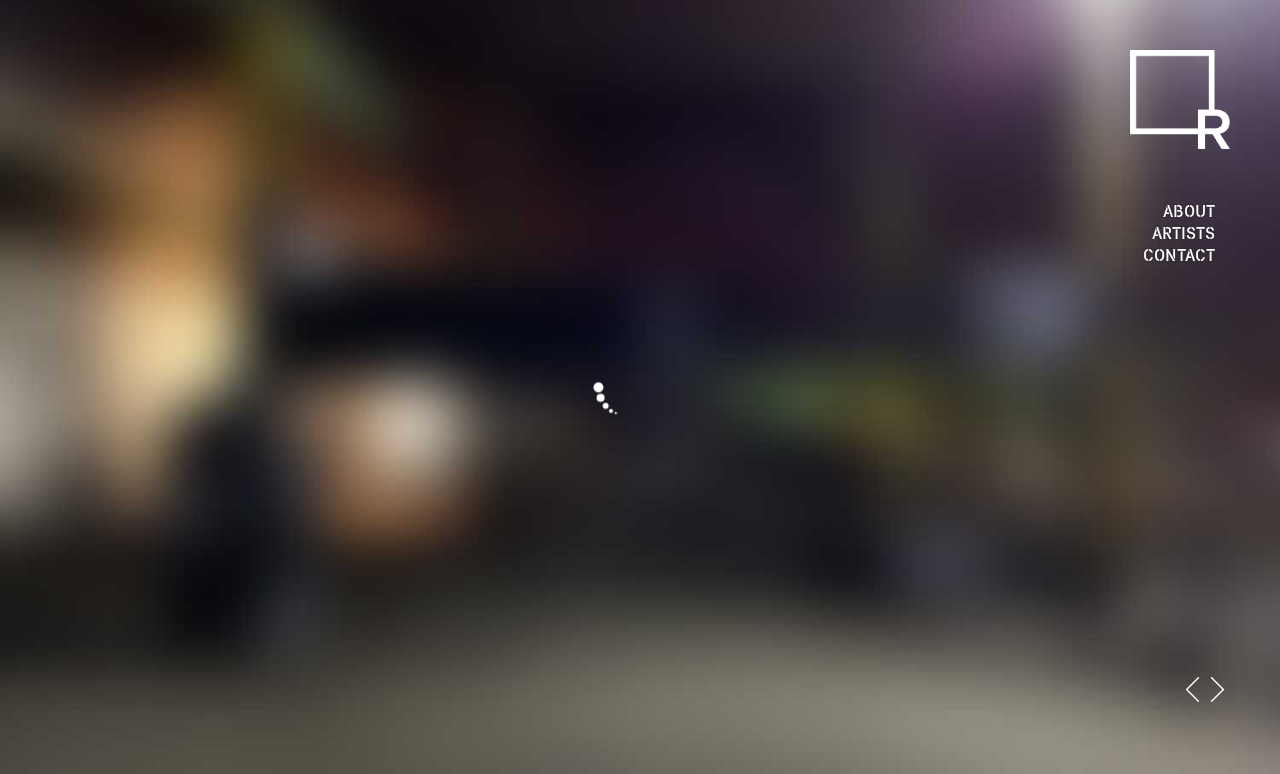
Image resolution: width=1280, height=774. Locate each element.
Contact (1179, 255)
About (1189, 211)
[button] (1192, 689)
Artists (1183, 233)
